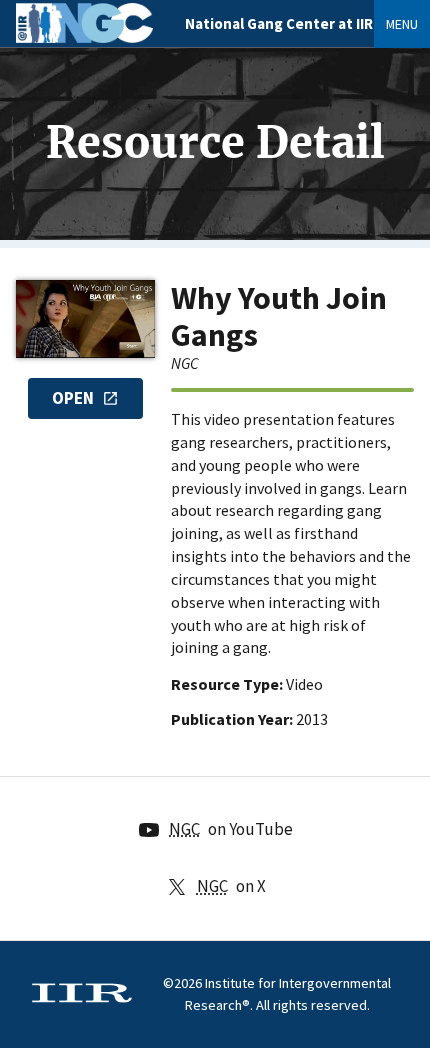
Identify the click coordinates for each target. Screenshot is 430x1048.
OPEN (73, 398)
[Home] (84, 37)
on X (231, 886)
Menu (402, 24)
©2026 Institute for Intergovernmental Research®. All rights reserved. (277, 994)
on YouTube (231, 829)
